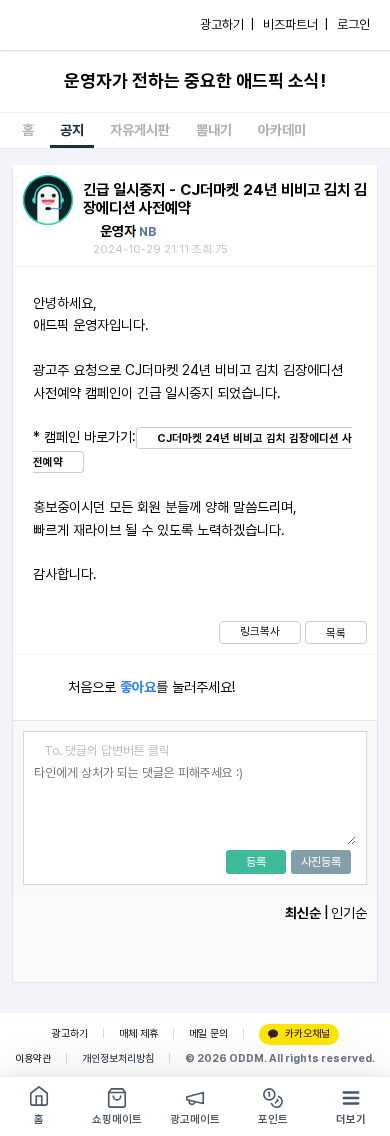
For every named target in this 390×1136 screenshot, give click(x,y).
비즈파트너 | (295, 24)
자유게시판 (140, 130)
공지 (72, 130)
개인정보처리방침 (118, 1058)
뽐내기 (214, 130)
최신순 (303, 913)
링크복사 (260, 631)
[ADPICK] (57, 25)
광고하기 (70, 1033)
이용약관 (33, 1058)
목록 (336, 633)
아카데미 (282, 130)
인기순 (349, 913)
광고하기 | (227, 24)
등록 (256, 862)
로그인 (353, 24)
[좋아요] (40, 687)
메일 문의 (208, 1033)
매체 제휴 (138, 1033)
